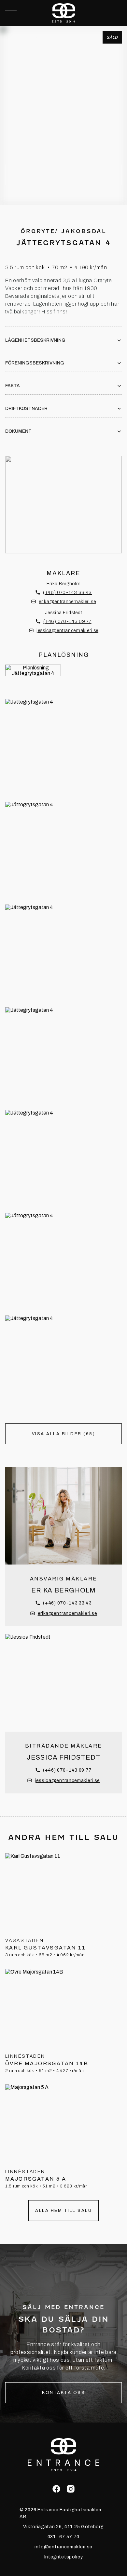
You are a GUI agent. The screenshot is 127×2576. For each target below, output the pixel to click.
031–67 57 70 (63, 2537)
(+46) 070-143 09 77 (67, 621)
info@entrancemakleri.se (63, 2547)
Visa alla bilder (64, 175)
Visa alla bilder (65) (64, 1434)
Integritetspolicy (64, 2557)
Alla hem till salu (63, 2211)
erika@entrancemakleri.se (67, 602)
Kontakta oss (63, 2393)
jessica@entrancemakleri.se (67, 631)
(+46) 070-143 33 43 (67, 593)
